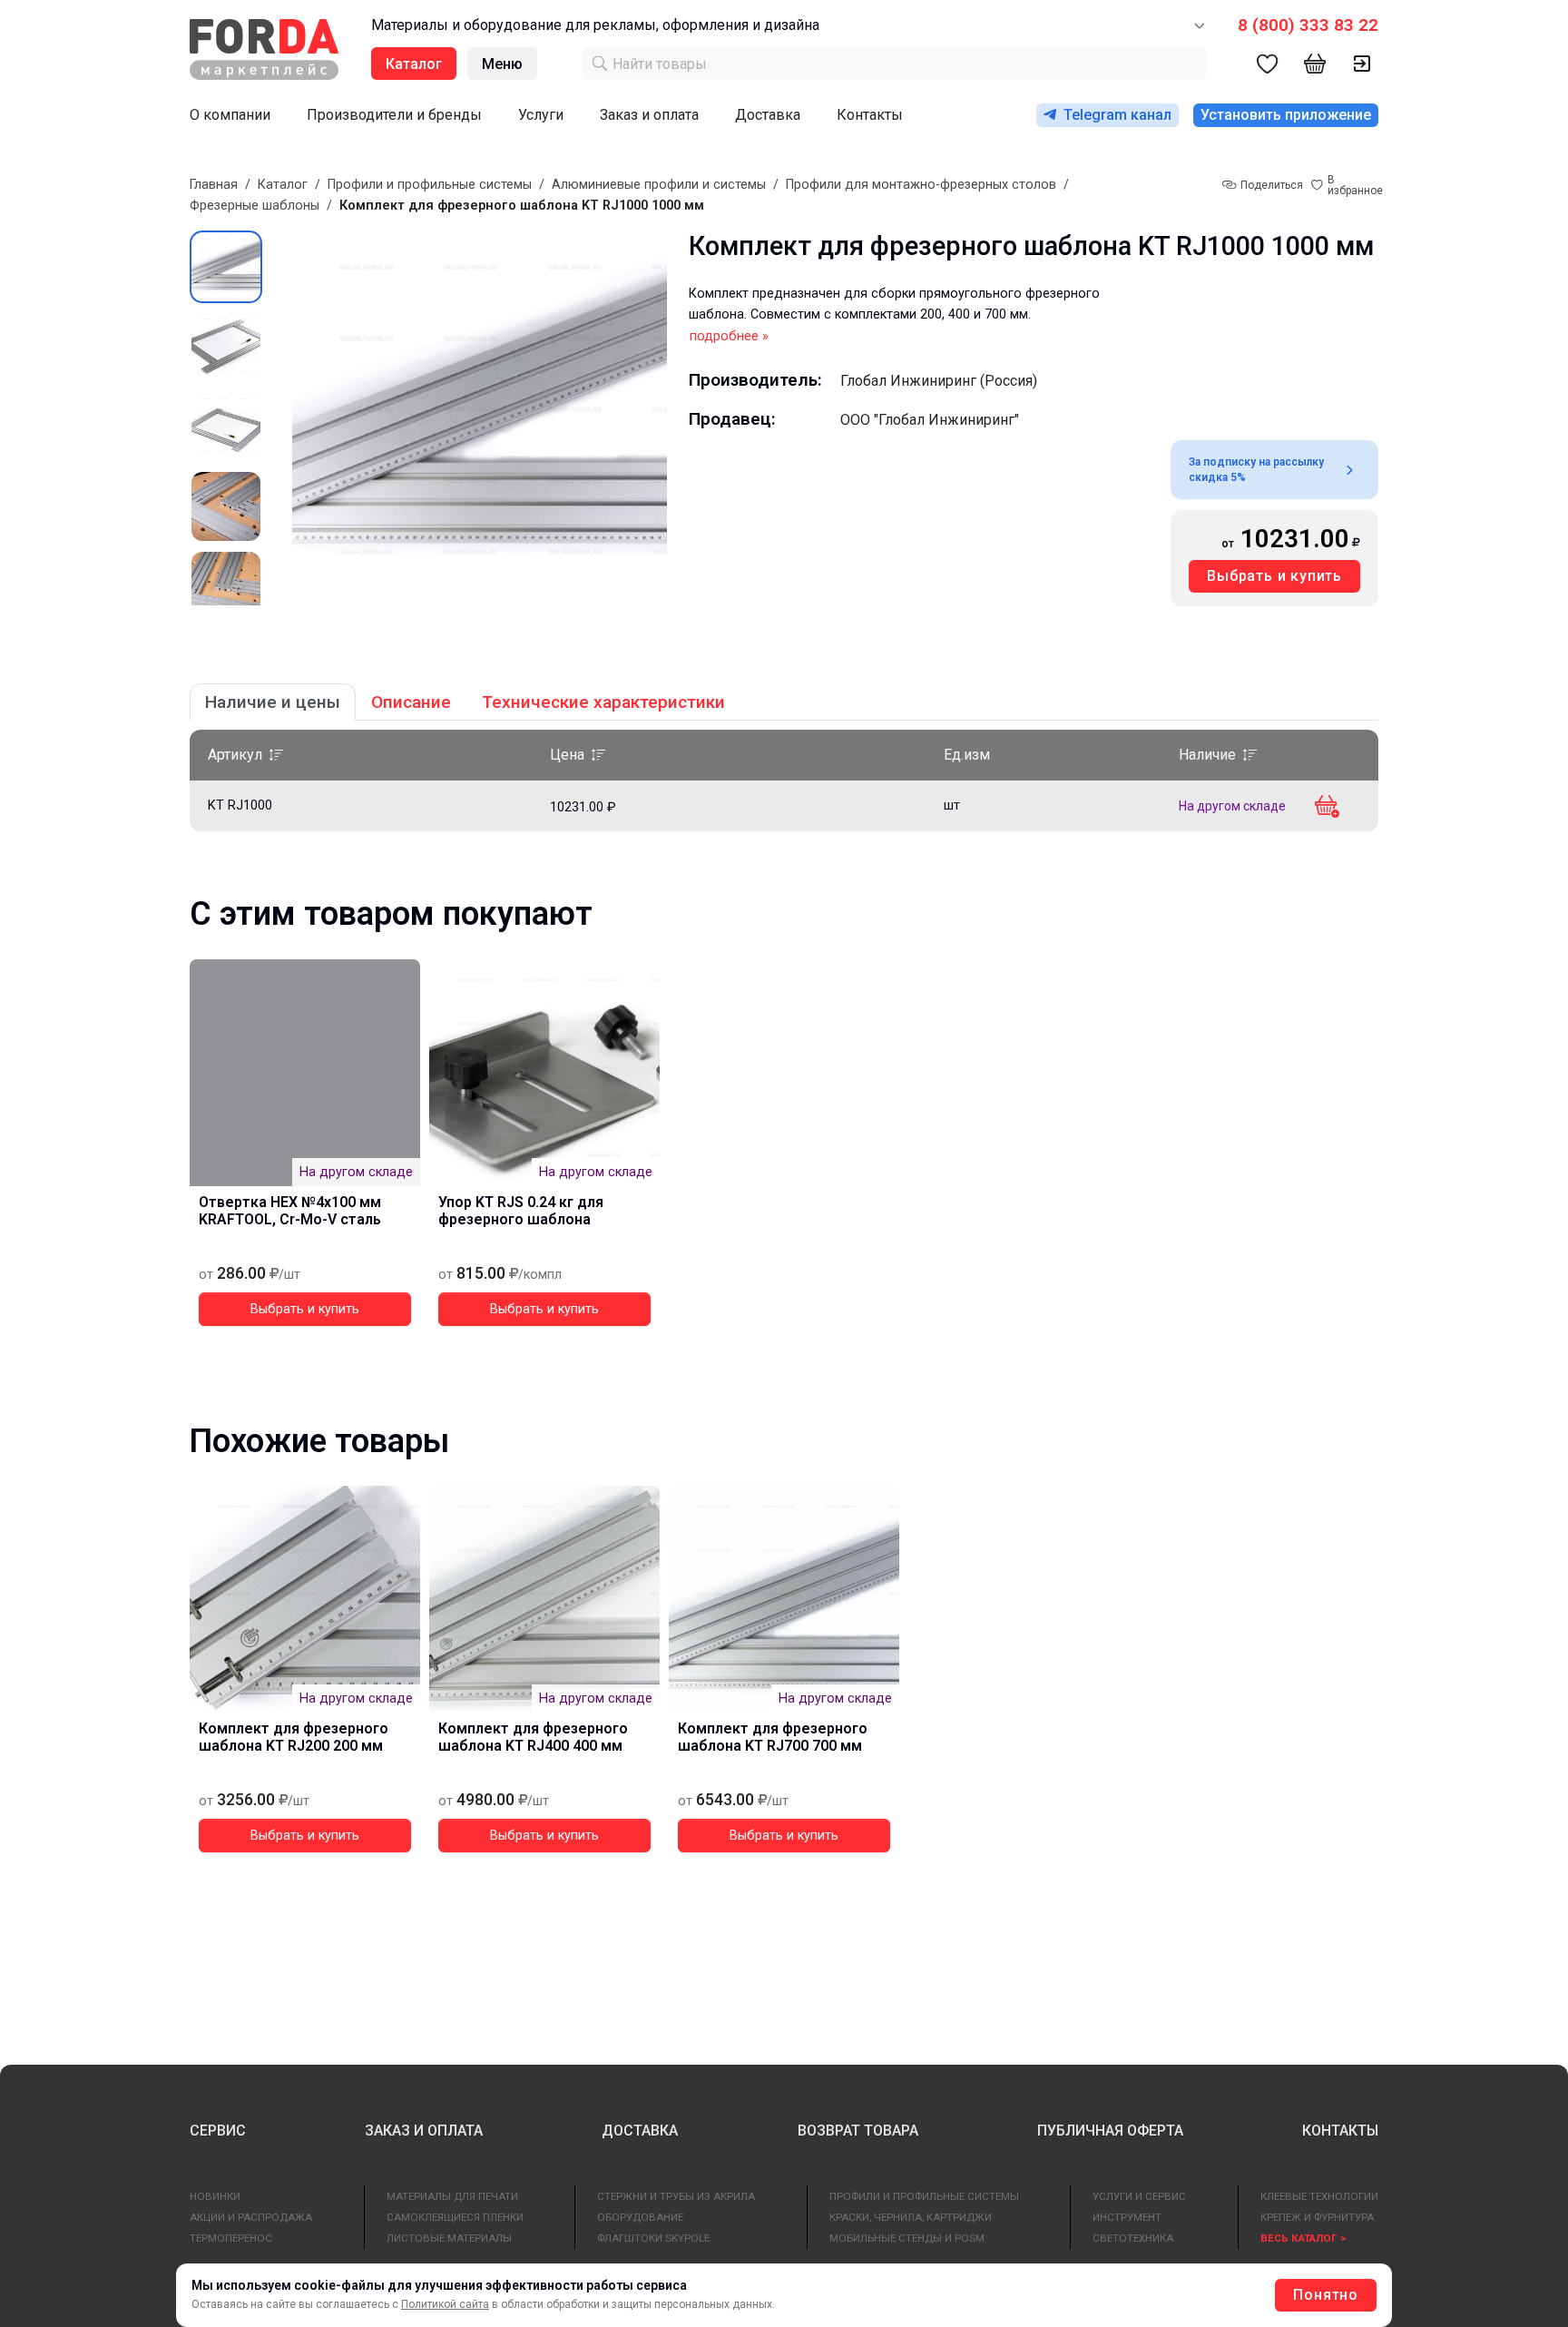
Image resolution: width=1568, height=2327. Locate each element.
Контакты (870, 115)
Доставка (768, 115)
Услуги (541, 115)
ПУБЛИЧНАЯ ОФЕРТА (1110, 2131)
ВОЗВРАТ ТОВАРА (858, 2131)
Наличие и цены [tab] (273, 702)
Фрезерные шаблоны (255, 206)
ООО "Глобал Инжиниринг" (930, 420)
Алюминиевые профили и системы (659, 185)
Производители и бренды (394, 115)
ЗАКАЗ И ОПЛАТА (424, 2131)
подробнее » (729, 336)
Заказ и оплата (649, 115)
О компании (230, 115)
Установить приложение (1286, 115)
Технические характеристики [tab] (603, 702)
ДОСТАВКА (640, 2131)
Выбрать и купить (1274, 576)
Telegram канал (1117, 115)
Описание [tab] (411, 702)
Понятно (1326, 2295)
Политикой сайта (445, 2304)
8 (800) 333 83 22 (1308, 25)
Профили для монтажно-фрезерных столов (921, 185)
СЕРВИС (218, 2131)
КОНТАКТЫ (1340, 2131)
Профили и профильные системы (430, 185)
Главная (214, 185)
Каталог (283, 185)
